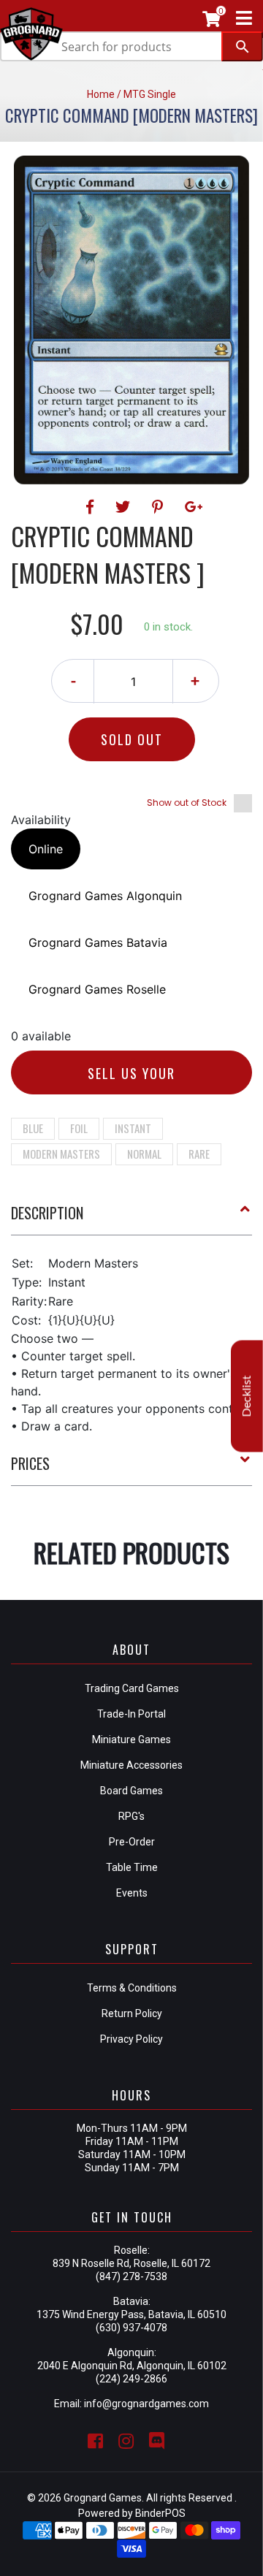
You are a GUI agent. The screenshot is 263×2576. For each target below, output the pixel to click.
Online (46, 849)
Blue (33, 1128)
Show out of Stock (187, 803)
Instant (133, 1128)
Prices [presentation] (30, 1463)
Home (101, 94)
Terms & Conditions (132, 1988)
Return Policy (132, 2013)
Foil (79, 1128)
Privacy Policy (131, 2039)
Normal (144, 1154)
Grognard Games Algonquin (105, 896)
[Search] (242, 46)
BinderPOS (160, 2513)
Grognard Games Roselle (97, 989)
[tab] (131, 1219)
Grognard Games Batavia (98, 942)
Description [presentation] (47, 1213)
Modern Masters (61, 1154)
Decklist (247, 1396)
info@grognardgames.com (146, 2404)
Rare (199, 1154)
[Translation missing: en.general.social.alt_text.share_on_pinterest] (160, 507)
